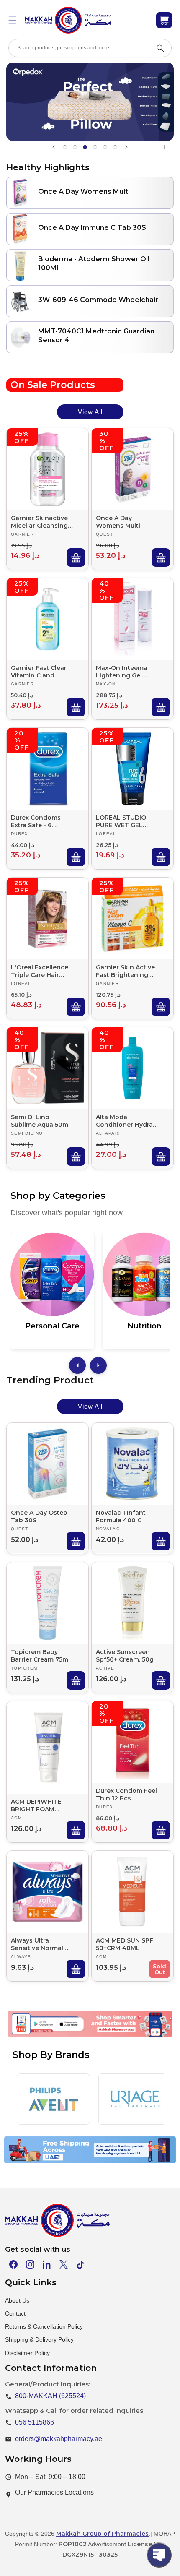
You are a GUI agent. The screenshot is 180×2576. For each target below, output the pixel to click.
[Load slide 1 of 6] (65, 147)
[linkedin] (47, 2264)
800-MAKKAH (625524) (50, 2396)
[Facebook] (13, 2264)
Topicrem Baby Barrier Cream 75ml (40, 1656)
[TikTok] (80, 2264)
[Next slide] (126, 147)
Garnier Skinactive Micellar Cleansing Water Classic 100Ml (42, 522)
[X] (64, 2264)
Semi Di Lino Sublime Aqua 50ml (40, 1121)
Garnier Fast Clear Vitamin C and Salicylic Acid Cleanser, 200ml (39, 672)
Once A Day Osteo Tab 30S (39, 1516)
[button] (13, 20)
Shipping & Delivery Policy (39, 2339)
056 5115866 (35, 2422)
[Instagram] (30, 2264)
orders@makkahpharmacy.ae (59, 2439)
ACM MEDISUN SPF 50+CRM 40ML (125, 1944)
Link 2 (78, 2035)
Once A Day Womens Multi (118, 522)
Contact (15, 2313)
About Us (17, 2300)
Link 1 (39, 2035)
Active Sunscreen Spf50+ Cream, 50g (125, 1656)
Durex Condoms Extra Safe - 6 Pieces (36, 821)
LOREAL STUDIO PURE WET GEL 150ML (121, 821)
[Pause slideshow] (167, 147)
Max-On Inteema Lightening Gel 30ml (122, 672)
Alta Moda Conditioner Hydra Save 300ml (124, 1121)
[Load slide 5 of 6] (105, 147)
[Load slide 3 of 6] (85, 147)
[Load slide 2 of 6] (75, 147)
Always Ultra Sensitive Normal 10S (37, 1944)
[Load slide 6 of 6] (115, 147)
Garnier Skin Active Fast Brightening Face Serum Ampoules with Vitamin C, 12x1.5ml (125, 971)
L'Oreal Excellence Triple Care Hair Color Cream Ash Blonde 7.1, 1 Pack (40, 971)
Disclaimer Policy (27, 2353)
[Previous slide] (54, 147)
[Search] (160, 48)
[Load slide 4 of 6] (95, 147)
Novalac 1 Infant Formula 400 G (121, 1516)
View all (90, 412)
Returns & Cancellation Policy (44, 2326)
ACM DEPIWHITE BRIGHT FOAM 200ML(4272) (36, 1805)
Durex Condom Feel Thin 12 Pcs (126, 1795)
